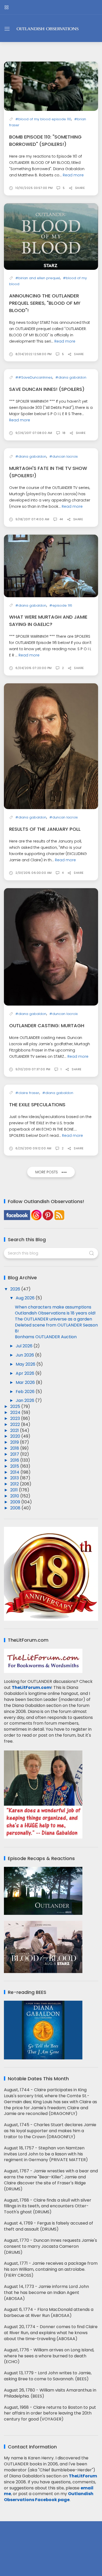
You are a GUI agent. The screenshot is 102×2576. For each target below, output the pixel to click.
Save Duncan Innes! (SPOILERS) (47, 389)
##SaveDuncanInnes (34, 377)
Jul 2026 (25, 1346)
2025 (16, 1406)
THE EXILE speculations (37, 1105)
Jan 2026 (25, 1400)
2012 (15, 1484)
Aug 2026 (26, 1298)
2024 (16, 1412)
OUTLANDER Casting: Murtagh (47, 1026)
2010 (15, 1496)
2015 (15, 1466)
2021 (15, 1430)
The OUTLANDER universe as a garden (53, 1319)
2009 (16, 1502)
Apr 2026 (25, 1373)
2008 (16, 1508)
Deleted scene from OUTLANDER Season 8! (56, 1328)
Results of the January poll (45, 829)
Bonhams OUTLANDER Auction (46, 1337)
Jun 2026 (25, 1355)
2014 (15, 1472)
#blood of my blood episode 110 (43, 119)
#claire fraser (27, 1093)
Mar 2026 (26, 1382)
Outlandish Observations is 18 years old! (55, 1313)
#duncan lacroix (64, 456)
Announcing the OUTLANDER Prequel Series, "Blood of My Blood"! (45, 303)
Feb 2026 (26, 1392)
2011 (15, 1490)
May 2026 (26, 1364)
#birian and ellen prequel (38, 278)
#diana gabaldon (71, 377)
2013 (15, 1478)
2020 (16, 1436)
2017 (15, 1454)
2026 (16, 1289)
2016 (15, 1460)
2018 (15, 1448)
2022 (16, 1424)
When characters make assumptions (53, 1307)
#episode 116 (61, 605)
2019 (15, 1442)
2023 (16, 1418)
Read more (73, 175)
